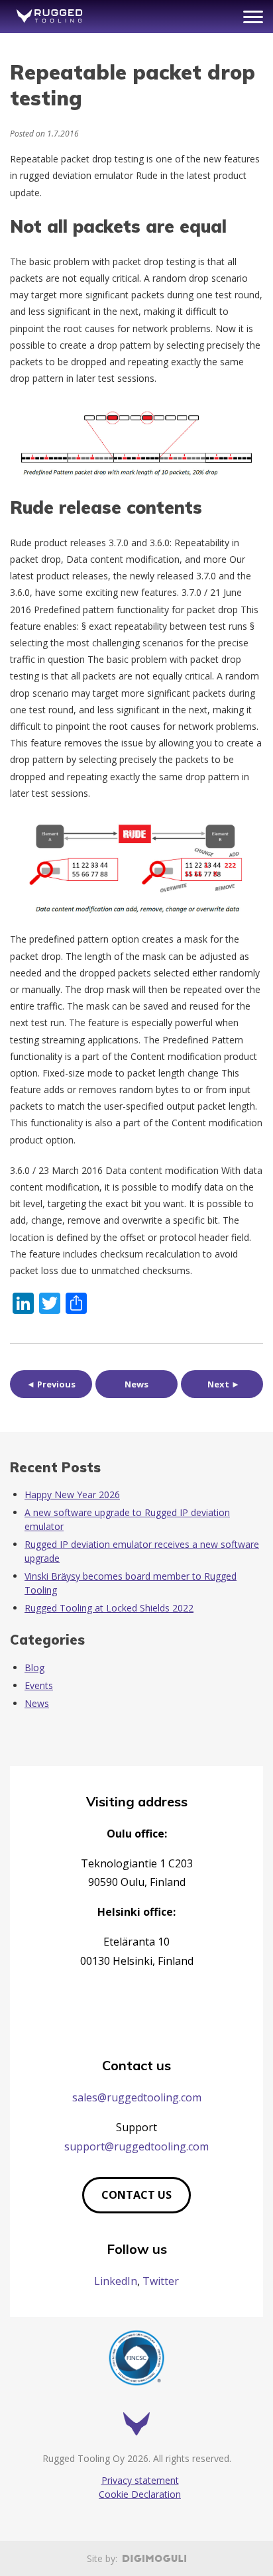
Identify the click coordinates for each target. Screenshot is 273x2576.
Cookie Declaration (140, 2494)
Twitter (161, 2281)
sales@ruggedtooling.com (137, 2097)
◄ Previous (51, 1384)
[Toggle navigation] (253, 17)
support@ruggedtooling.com (136, 2146)
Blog (34, 1668)
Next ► (224, 1384)
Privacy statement (140, 2480)
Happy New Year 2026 (72, 1494)
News (136, 1384)
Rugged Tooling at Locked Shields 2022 (109, 1608)
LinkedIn (116, 2281)
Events (39, 1685)
